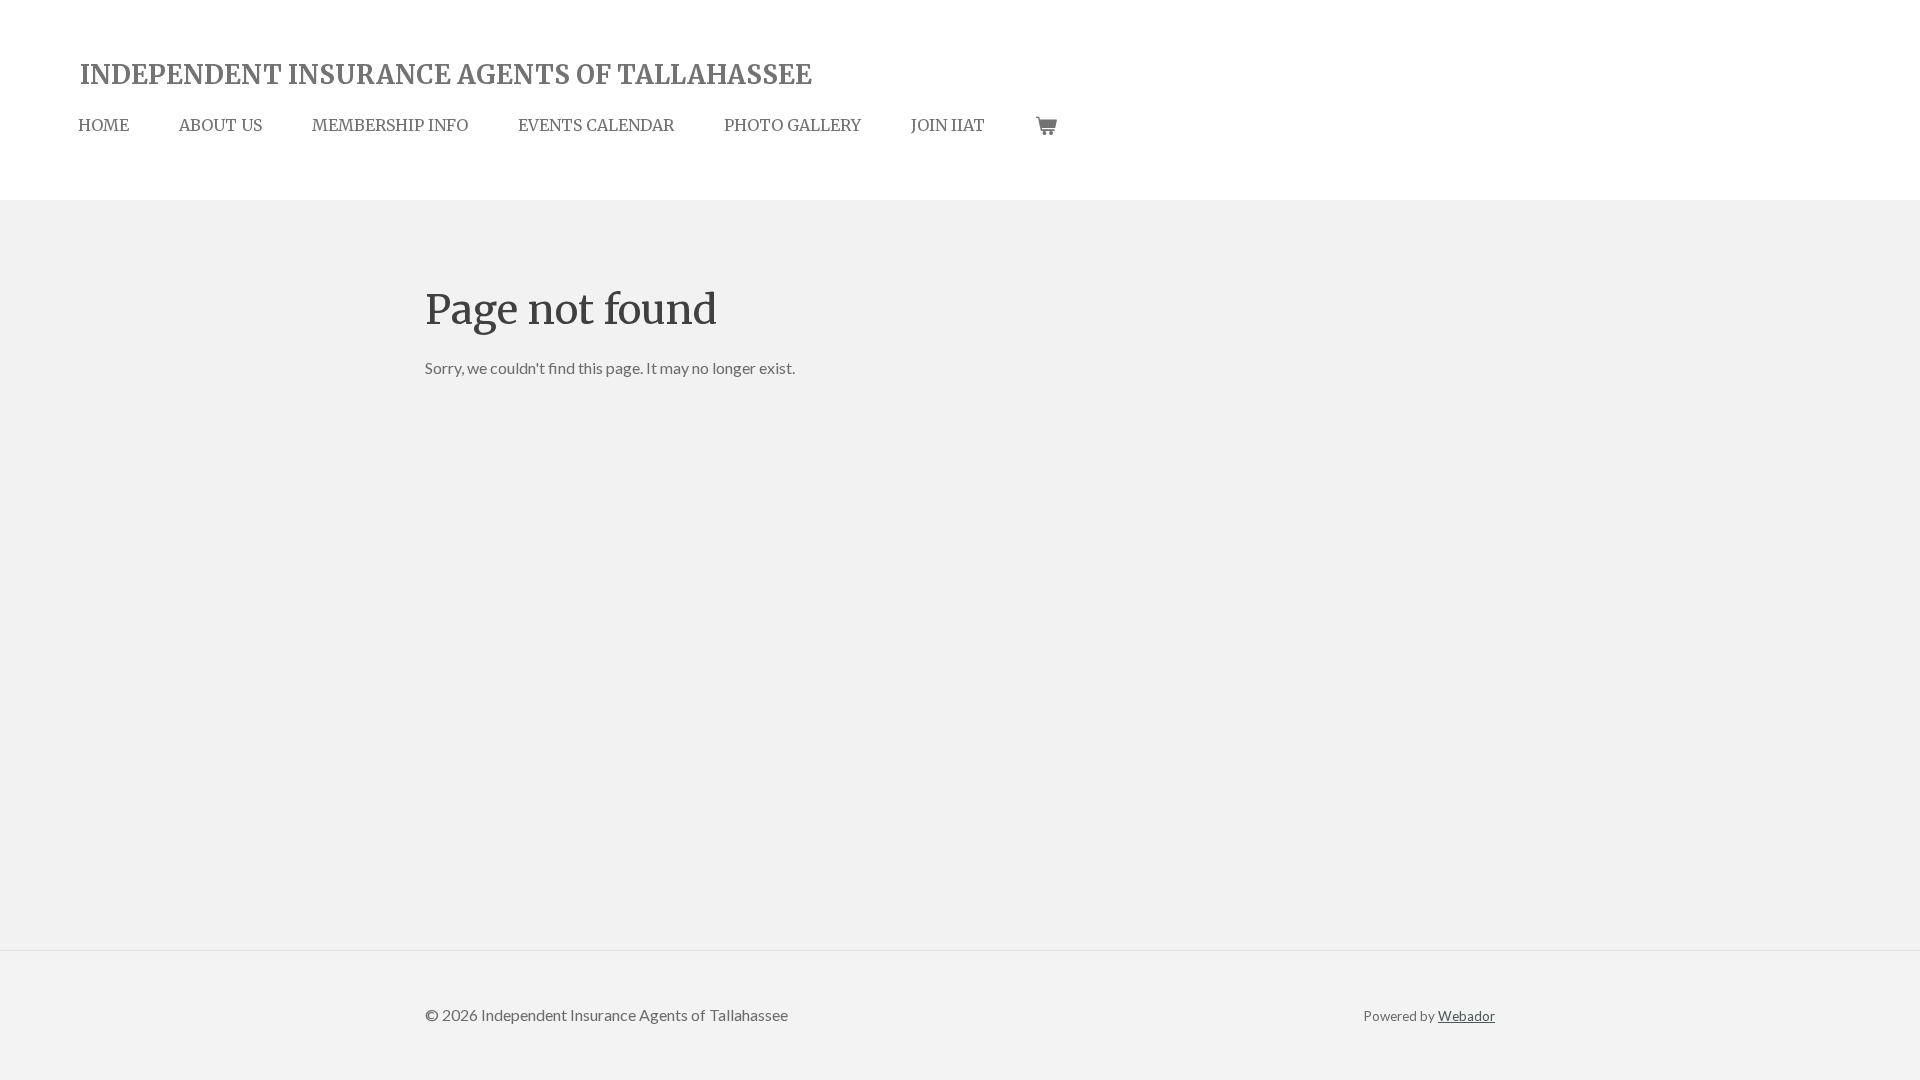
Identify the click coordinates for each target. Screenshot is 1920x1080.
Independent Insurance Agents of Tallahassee (446, 74)
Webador (1466, 1016)
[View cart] (1046, 125)
